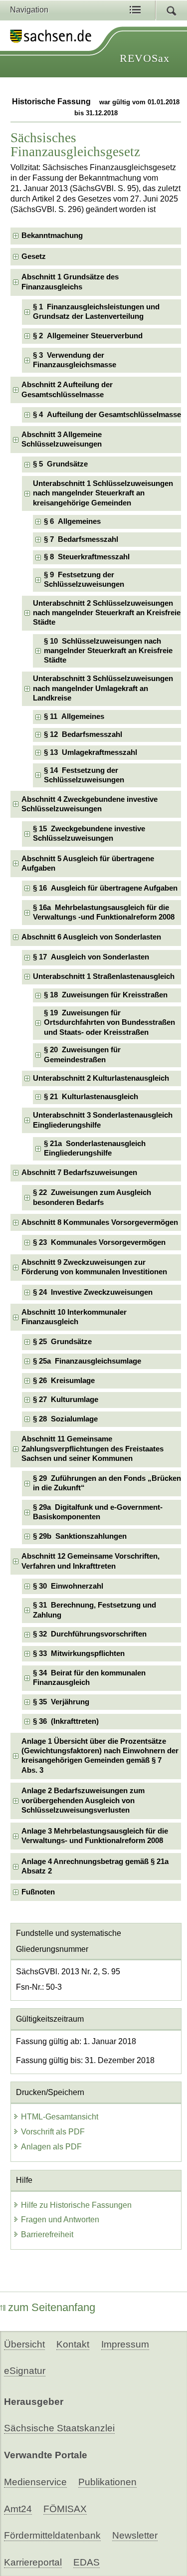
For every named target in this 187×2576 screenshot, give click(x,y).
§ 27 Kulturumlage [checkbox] (66, 1400)
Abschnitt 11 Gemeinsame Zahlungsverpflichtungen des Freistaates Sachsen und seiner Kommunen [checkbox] (93, 1449)
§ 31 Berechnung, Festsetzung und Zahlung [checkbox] (94, 1610)
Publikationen (107, 2482)
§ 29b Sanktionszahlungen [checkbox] (80, 1536)
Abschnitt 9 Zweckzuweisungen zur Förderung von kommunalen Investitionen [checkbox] (94, 1267)
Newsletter (135, 2535)
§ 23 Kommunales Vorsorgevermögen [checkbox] (99, 1242)
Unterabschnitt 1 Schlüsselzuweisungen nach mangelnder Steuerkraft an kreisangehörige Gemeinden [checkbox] (103, 493)
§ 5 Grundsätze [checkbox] (60, 464)
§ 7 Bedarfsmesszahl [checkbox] (81, 539)
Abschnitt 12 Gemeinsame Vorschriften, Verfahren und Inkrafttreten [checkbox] (91, 1561)
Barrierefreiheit (47, 2234)
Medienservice (35, 2482)
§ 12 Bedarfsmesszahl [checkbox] (83, 734)
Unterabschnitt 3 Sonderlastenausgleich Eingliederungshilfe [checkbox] (103, 1120)
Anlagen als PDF (51, 2147)
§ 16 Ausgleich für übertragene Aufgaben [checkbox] (105, 888)
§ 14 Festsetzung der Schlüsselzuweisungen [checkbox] (84, 775)
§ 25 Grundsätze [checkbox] (62, 1342)
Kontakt (73, 2344)
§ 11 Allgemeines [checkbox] (74, 716)
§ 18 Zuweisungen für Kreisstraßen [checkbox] (106, 995)
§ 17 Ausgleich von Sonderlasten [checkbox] (91, 957)
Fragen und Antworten (60, 2220)
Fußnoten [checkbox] (38, 1892)
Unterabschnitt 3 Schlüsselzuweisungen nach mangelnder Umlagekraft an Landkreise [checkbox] (103, 688)
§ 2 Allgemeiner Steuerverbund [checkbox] (88, 336)
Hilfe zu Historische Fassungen (76, 2205)
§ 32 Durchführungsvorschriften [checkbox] (90, 1634)
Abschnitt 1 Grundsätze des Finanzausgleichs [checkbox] (70, 282)
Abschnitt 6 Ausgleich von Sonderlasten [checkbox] (91, 937)
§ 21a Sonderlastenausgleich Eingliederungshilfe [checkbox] (95, 1148)
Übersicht (24, 2344)
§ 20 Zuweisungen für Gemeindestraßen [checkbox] (82, 1054)
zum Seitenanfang (52, 2307)
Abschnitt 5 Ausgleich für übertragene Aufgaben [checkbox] (88, 863)
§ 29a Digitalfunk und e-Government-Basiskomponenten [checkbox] (98, 1512)
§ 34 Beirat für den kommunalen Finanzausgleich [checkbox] (89, 1678)
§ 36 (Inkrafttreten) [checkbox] (66, 1721)
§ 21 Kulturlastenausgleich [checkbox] (91, 1097)
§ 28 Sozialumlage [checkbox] (65, 1419)
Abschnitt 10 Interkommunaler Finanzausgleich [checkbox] (74, 1317)
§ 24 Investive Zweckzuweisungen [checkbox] (93, 1292)
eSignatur (25, 2371)
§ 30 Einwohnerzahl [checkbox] (68, 1586)
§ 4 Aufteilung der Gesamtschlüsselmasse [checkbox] (107, 415)
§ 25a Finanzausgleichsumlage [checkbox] (87, 1361)
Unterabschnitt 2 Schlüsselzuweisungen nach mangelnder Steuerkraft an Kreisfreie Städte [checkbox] (107, 613)
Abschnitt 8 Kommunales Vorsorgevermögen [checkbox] (100, 1222)
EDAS (87, 2562)
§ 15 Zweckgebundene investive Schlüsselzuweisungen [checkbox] (89, 833)
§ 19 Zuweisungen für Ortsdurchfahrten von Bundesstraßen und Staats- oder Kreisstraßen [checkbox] (109, 1023)
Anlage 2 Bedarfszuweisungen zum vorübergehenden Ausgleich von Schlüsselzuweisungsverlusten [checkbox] (83, 1800)
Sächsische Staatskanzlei (59, 2428)
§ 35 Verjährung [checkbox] (61, 1702)
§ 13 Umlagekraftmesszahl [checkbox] (91, 752)
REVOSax (145, 58)
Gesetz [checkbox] (34, 256)
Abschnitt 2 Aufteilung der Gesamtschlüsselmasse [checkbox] (67, 389)
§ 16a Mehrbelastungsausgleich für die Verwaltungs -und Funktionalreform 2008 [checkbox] (104, 912)
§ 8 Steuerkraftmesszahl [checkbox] (87, 557)
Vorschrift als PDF (53, 2132)
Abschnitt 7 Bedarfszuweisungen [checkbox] (79, 1172)
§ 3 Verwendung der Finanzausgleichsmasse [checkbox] (75, 360)
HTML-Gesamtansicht (60, 2117)
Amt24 (18, 2509)
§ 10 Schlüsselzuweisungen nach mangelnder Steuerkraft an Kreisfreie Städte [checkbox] (108, 651)
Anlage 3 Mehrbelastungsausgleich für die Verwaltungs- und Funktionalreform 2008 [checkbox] (95, 1836)
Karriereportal (33, 2562)
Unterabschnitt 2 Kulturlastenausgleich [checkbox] (101, 1078)
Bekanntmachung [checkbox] (52, 235)
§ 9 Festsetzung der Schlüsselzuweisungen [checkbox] (84, 580)
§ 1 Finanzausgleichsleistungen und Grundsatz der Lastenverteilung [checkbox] (96, 312)
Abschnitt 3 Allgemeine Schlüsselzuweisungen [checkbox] (62, 439)
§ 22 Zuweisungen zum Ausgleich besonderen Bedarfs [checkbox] (92, 1197)
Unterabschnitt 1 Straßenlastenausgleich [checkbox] (104, 976)
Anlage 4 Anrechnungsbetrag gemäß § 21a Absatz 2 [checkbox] (95, 1866)
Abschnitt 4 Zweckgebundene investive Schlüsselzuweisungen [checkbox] (90, 804)
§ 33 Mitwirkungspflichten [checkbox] (79, 1653)
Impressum (125, 2344)
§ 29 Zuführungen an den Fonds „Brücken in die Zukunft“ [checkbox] (107, 1483)
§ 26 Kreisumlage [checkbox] (64, 1381)
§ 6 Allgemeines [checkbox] (72, 521)
